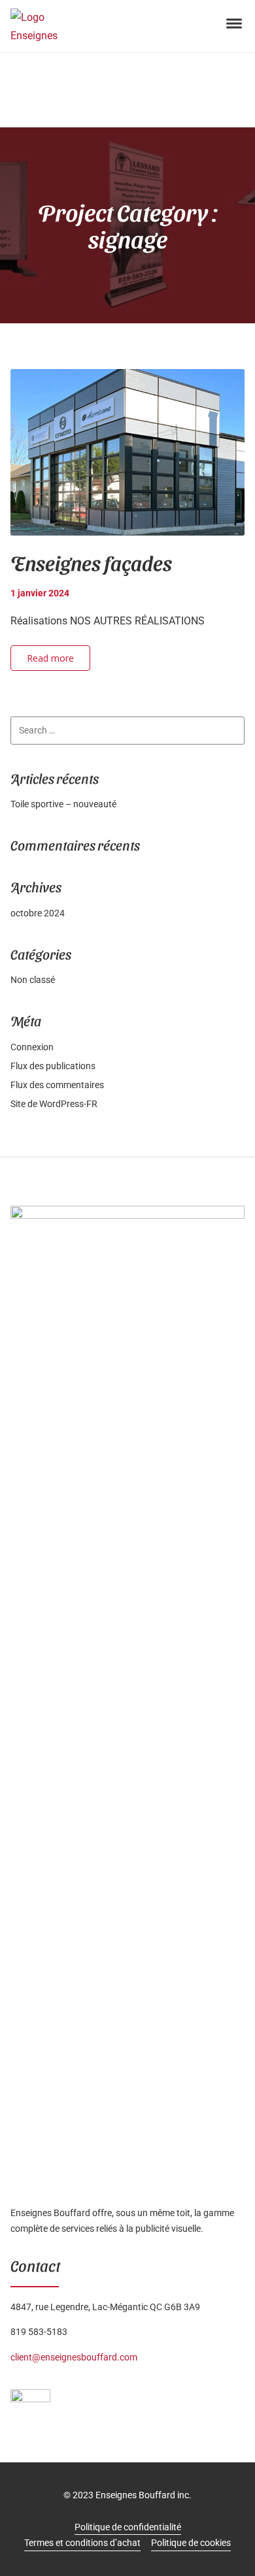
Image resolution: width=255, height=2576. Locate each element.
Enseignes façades (91, 562)
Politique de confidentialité (128, 2527)
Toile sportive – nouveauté (63, 804)
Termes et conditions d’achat (82, 2543)
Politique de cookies (191, 2543)
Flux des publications (53, 1066)
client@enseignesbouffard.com (74, 2357)
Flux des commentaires (57, 1085)
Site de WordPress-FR (54, 1104)
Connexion (32, 1047)
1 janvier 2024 (40, 593)
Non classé (33, 980)
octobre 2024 (38, 913)
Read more (50, 658)
